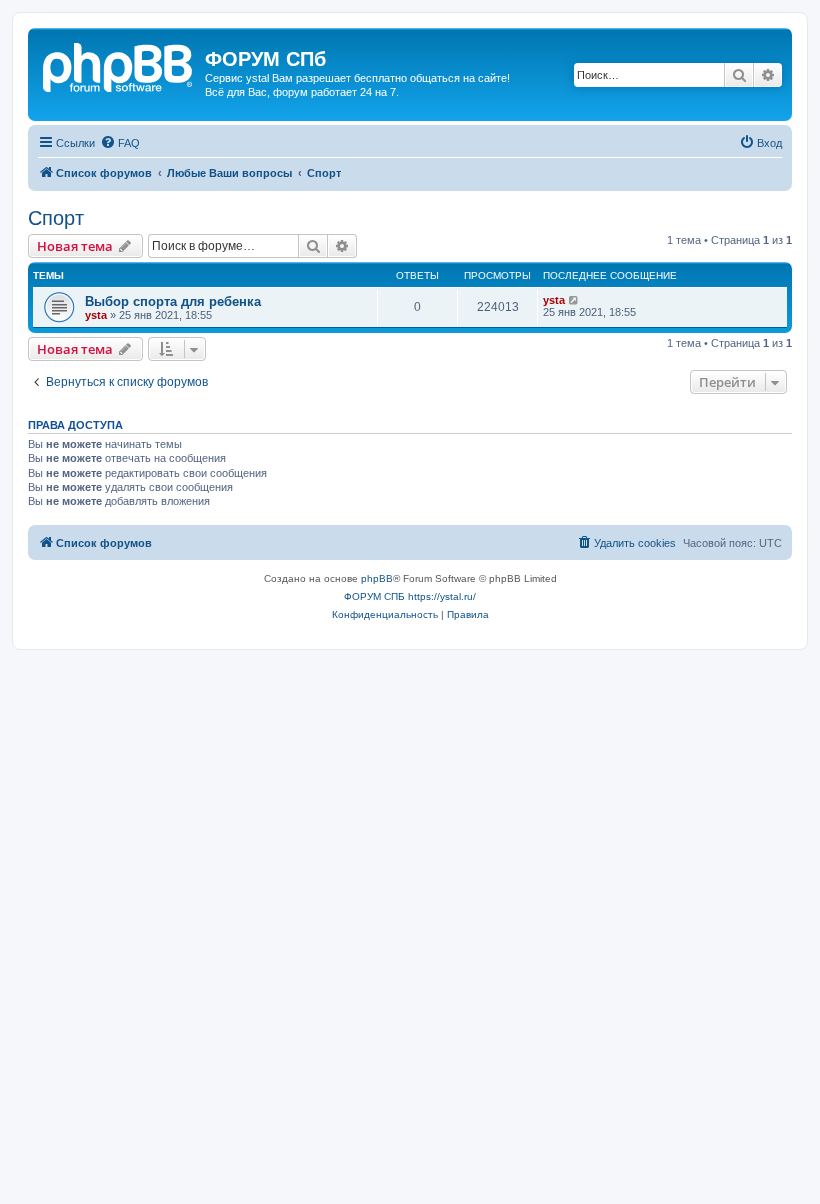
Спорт (56, 218)
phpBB (377, 578)
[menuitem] (120, 143)
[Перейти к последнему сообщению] (574, 300)
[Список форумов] (119, 65)
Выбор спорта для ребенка (173, 301)
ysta (96, 315)
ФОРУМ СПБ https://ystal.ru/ (410, 596)
